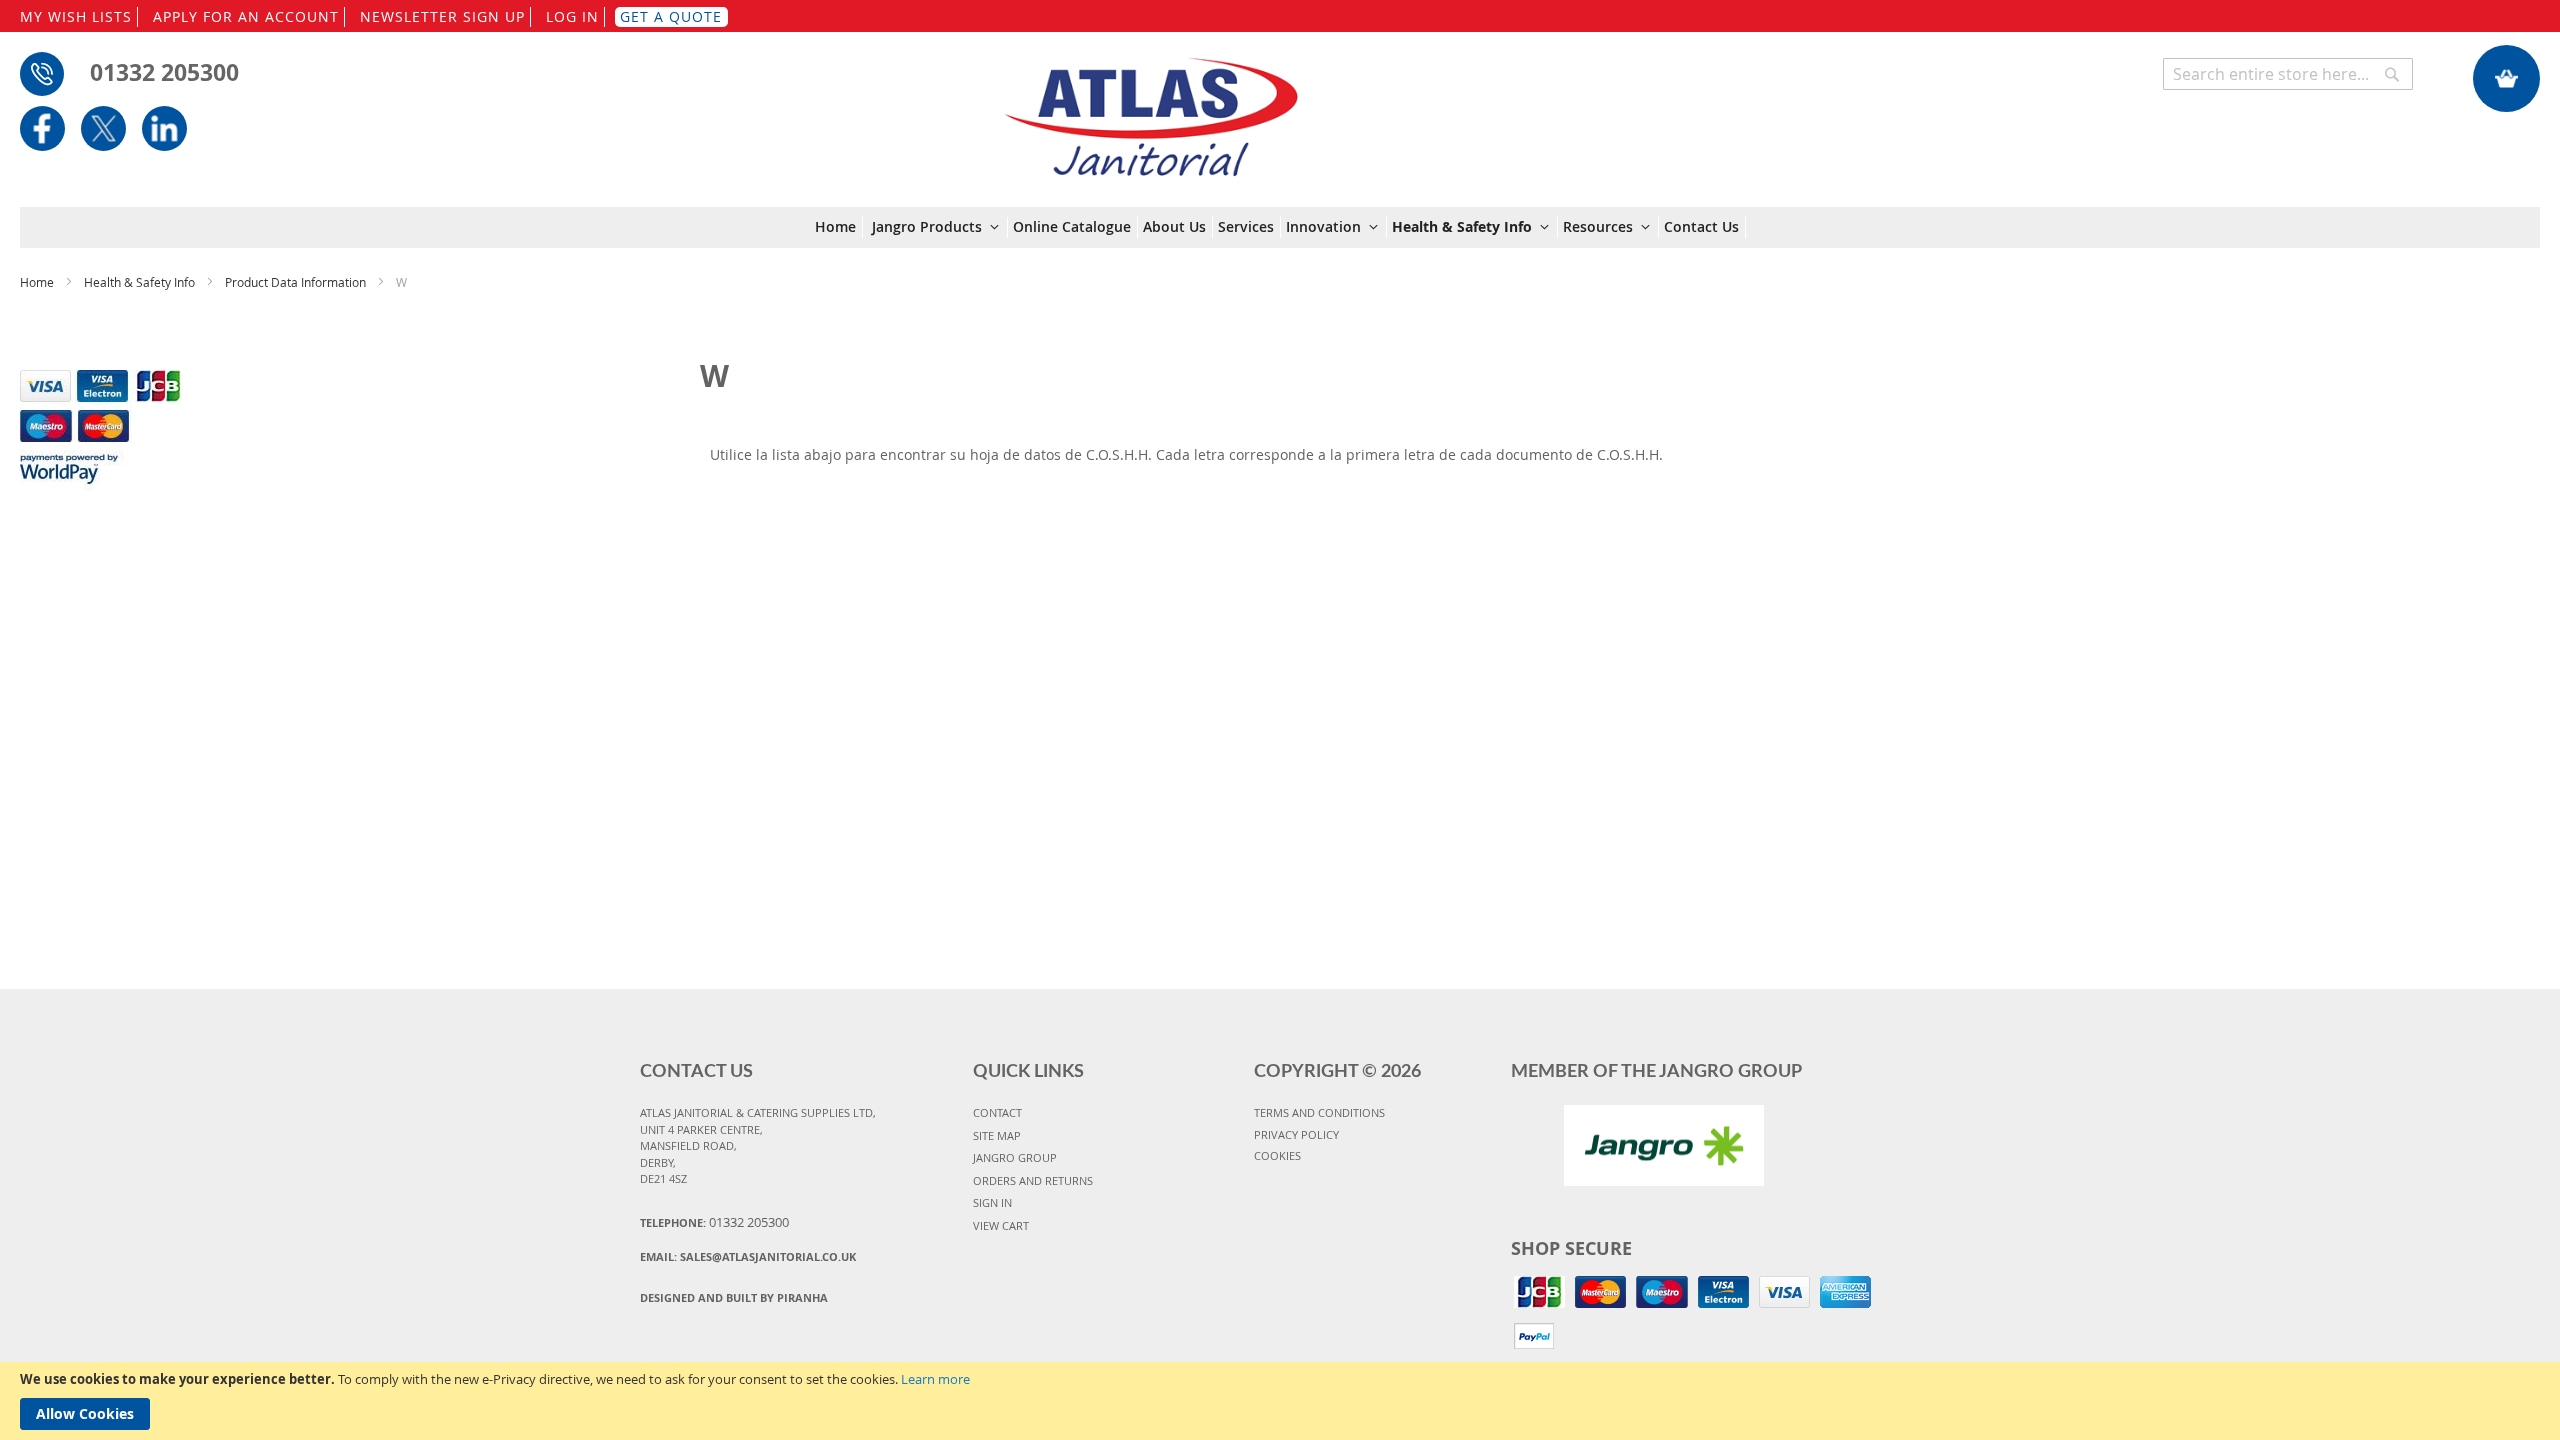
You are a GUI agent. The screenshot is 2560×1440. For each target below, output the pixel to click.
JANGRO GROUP (1015, 1157)
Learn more (935, 1379)
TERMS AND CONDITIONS (1319, 1112)
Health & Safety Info (141, 282)
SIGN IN (992, 1202)
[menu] (1280, 227)
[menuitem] (839, 227)
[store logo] (1150, 107)
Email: (748, 1256)
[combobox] (2288, 74)
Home (38, 282)
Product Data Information (297, 282)
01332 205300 (164, 72)
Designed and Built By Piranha (734, 1297)
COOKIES (1277, 1155)
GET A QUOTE (671, 16)
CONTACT (997, 1112)
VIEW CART (1001, 1225)
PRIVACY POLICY (1296, 1134)
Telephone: (714, 1222)
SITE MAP (997, 1135)
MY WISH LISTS (76, 16)
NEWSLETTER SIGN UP (442, 16)
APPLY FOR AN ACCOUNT (246, 16)
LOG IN (572, 16)
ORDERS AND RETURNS (1033, 1180)
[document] (1280, 1401)
